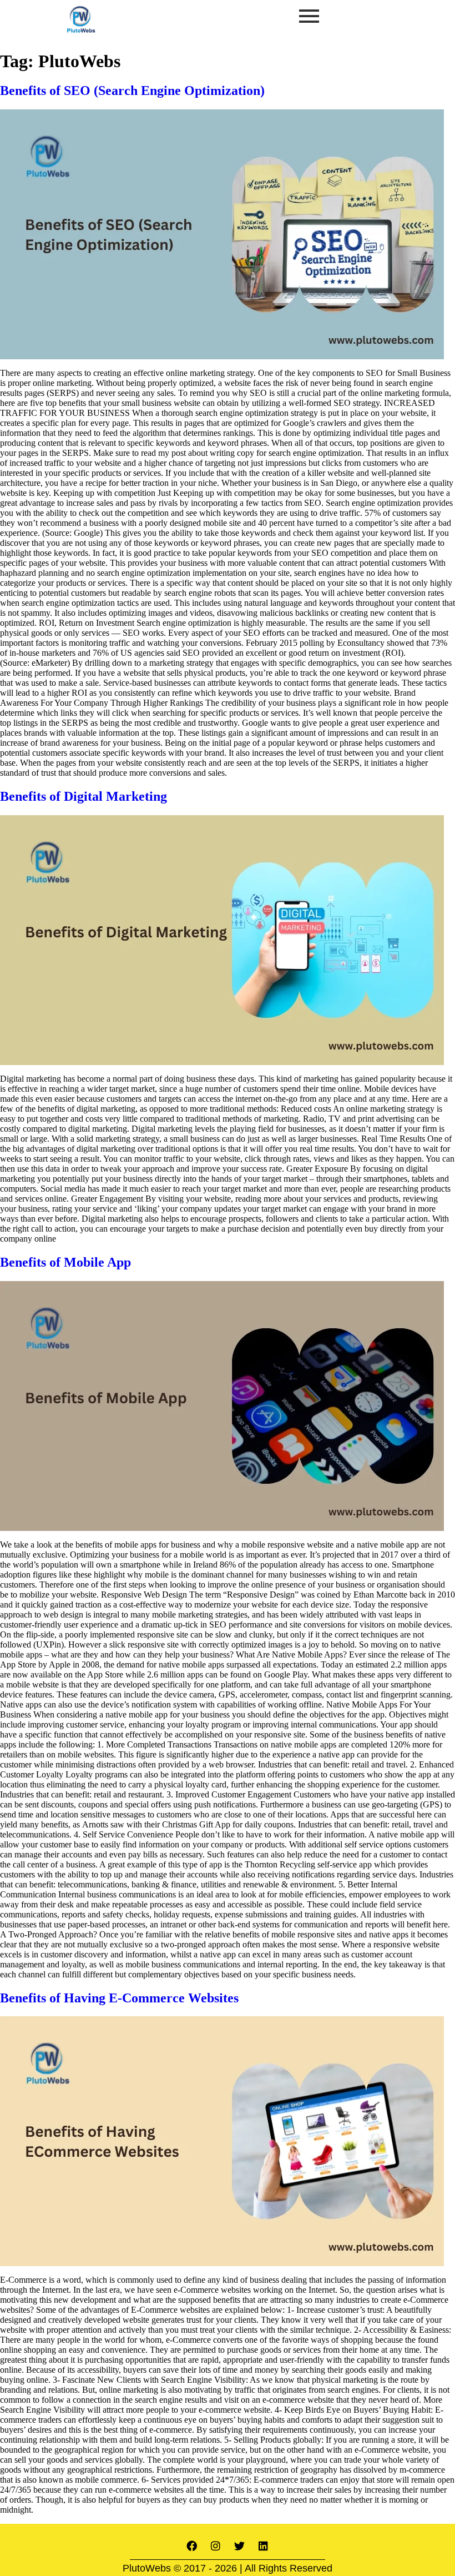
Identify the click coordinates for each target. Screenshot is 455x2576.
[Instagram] (216, 2545)
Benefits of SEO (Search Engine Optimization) (132, 91)
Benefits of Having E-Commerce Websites (119, 1998)
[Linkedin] (264, 2545)
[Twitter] (240, 2545)
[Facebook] (192, 2545)
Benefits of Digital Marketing (84, 796)
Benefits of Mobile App (65, 1262)
